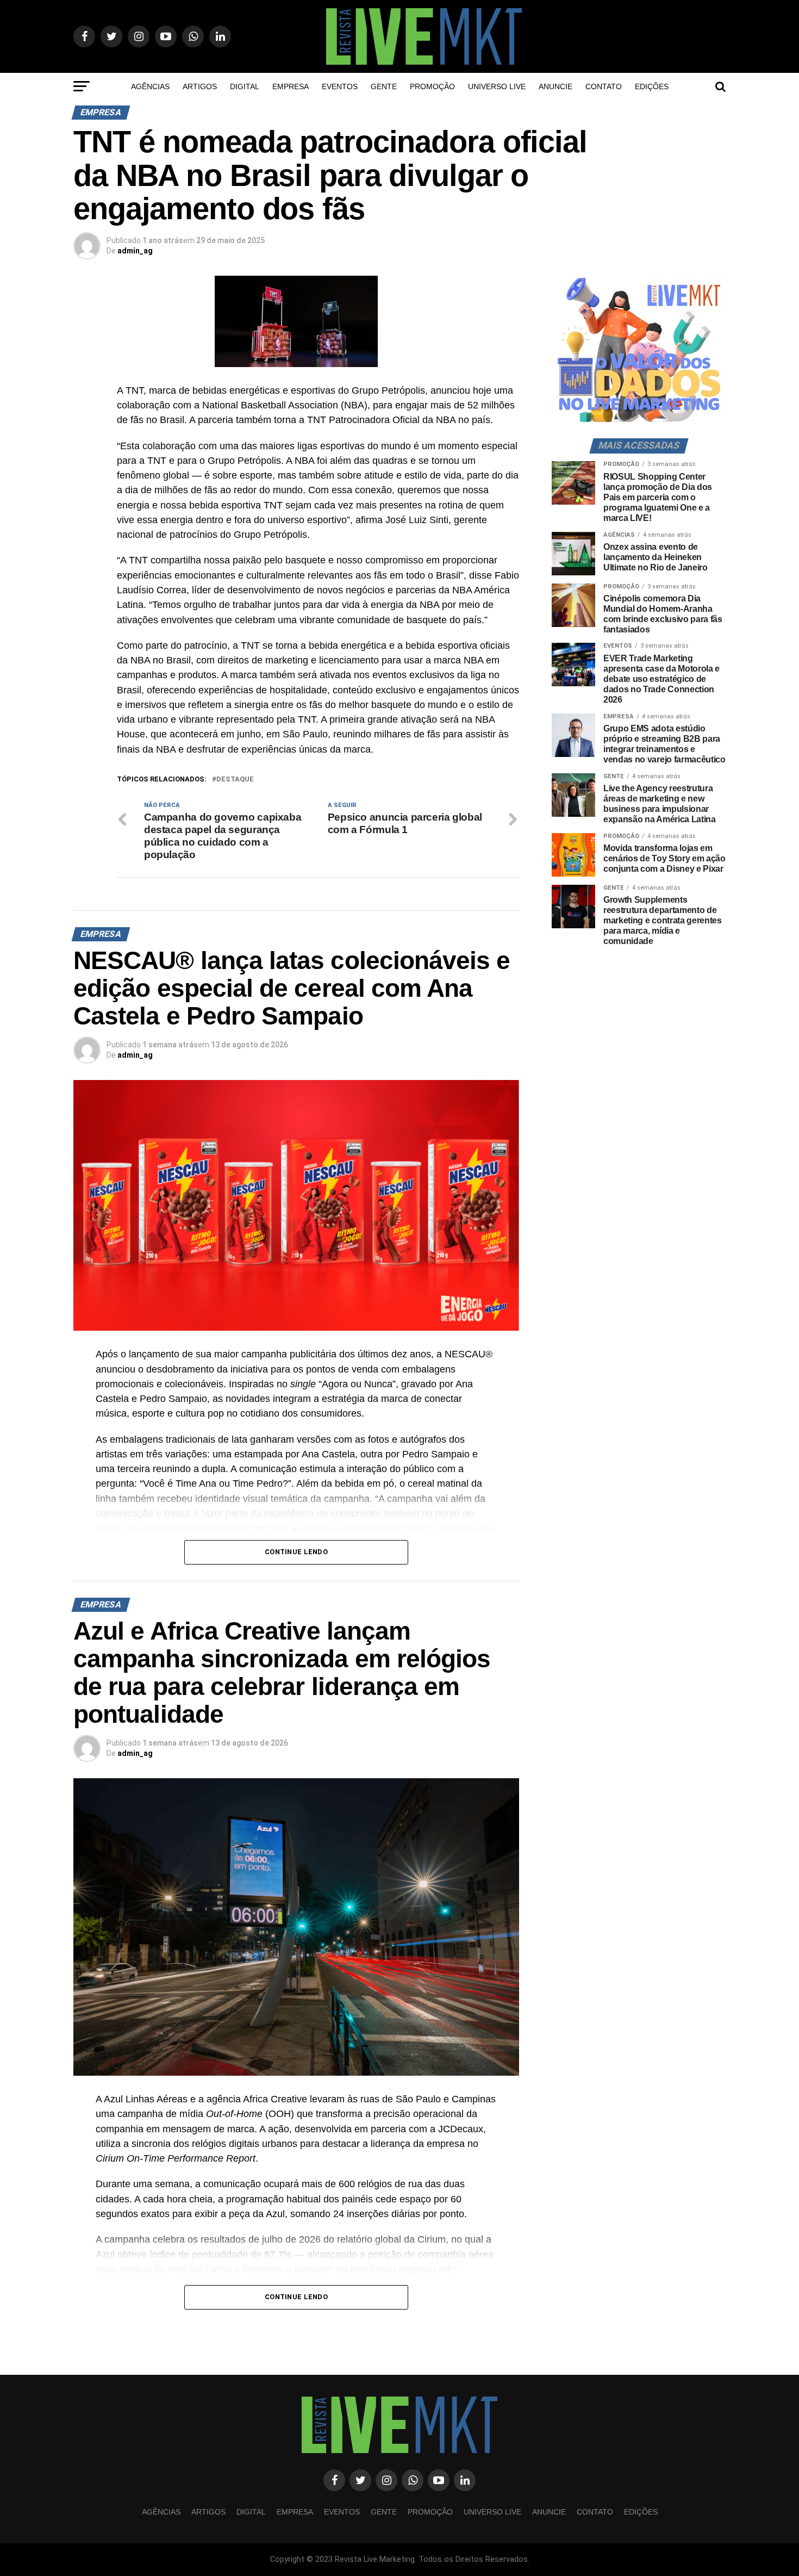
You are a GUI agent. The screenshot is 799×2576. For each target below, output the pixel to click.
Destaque (235, 780)
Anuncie (555, 86)
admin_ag (135, 251)
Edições (652, 86)
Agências (150, 86)
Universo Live (497, 86)
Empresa (291, 86)
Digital (245, 86)
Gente (384, 86)
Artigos (200, 86)
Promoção (432, 86)
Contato (604, 86)
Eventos (340, 86)
